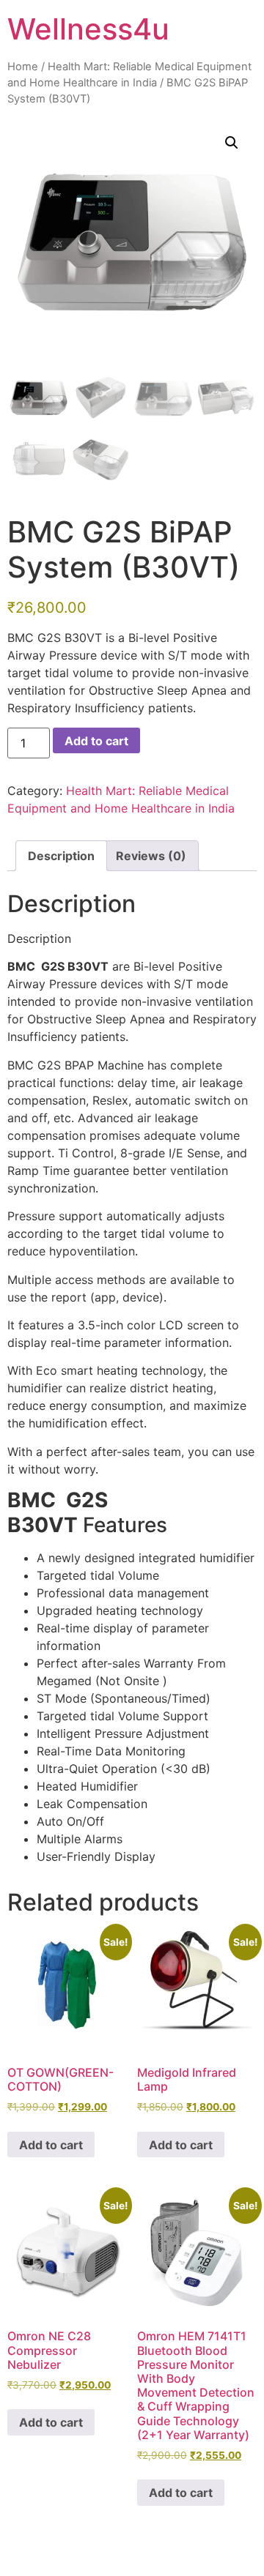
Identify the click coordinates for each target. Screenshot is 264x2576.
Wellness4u (88, 29)
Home (23, 67)
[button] (232, 143)
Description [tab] (61, 856)
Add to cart (96, 741)
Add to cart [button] (51, 2145)
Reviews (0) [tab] (151, 856)
